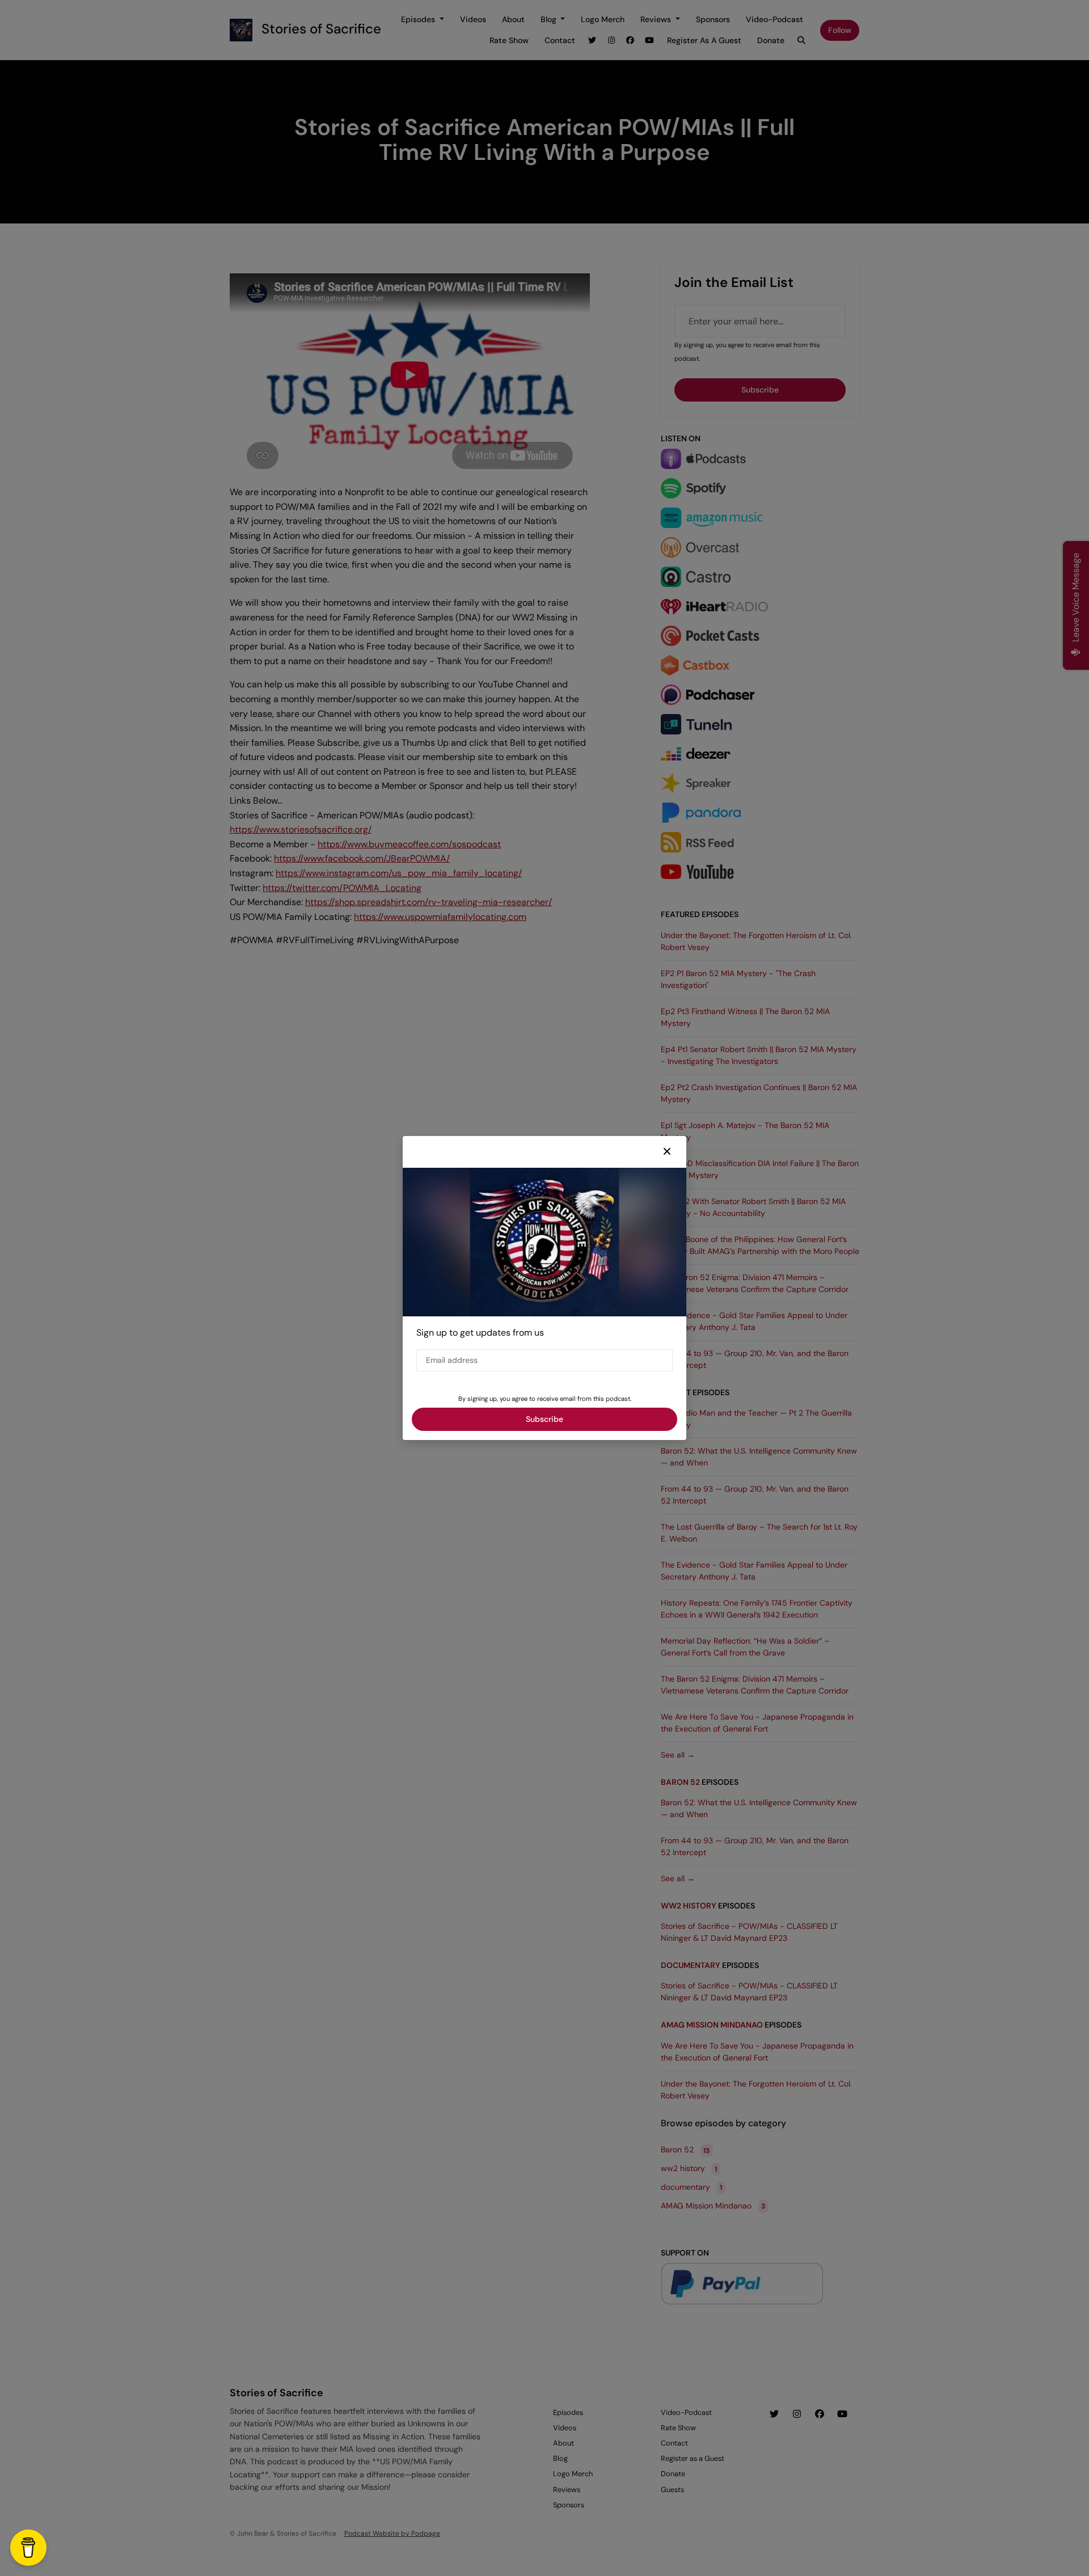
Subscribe (544, 1419)
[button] (667, 1152)
